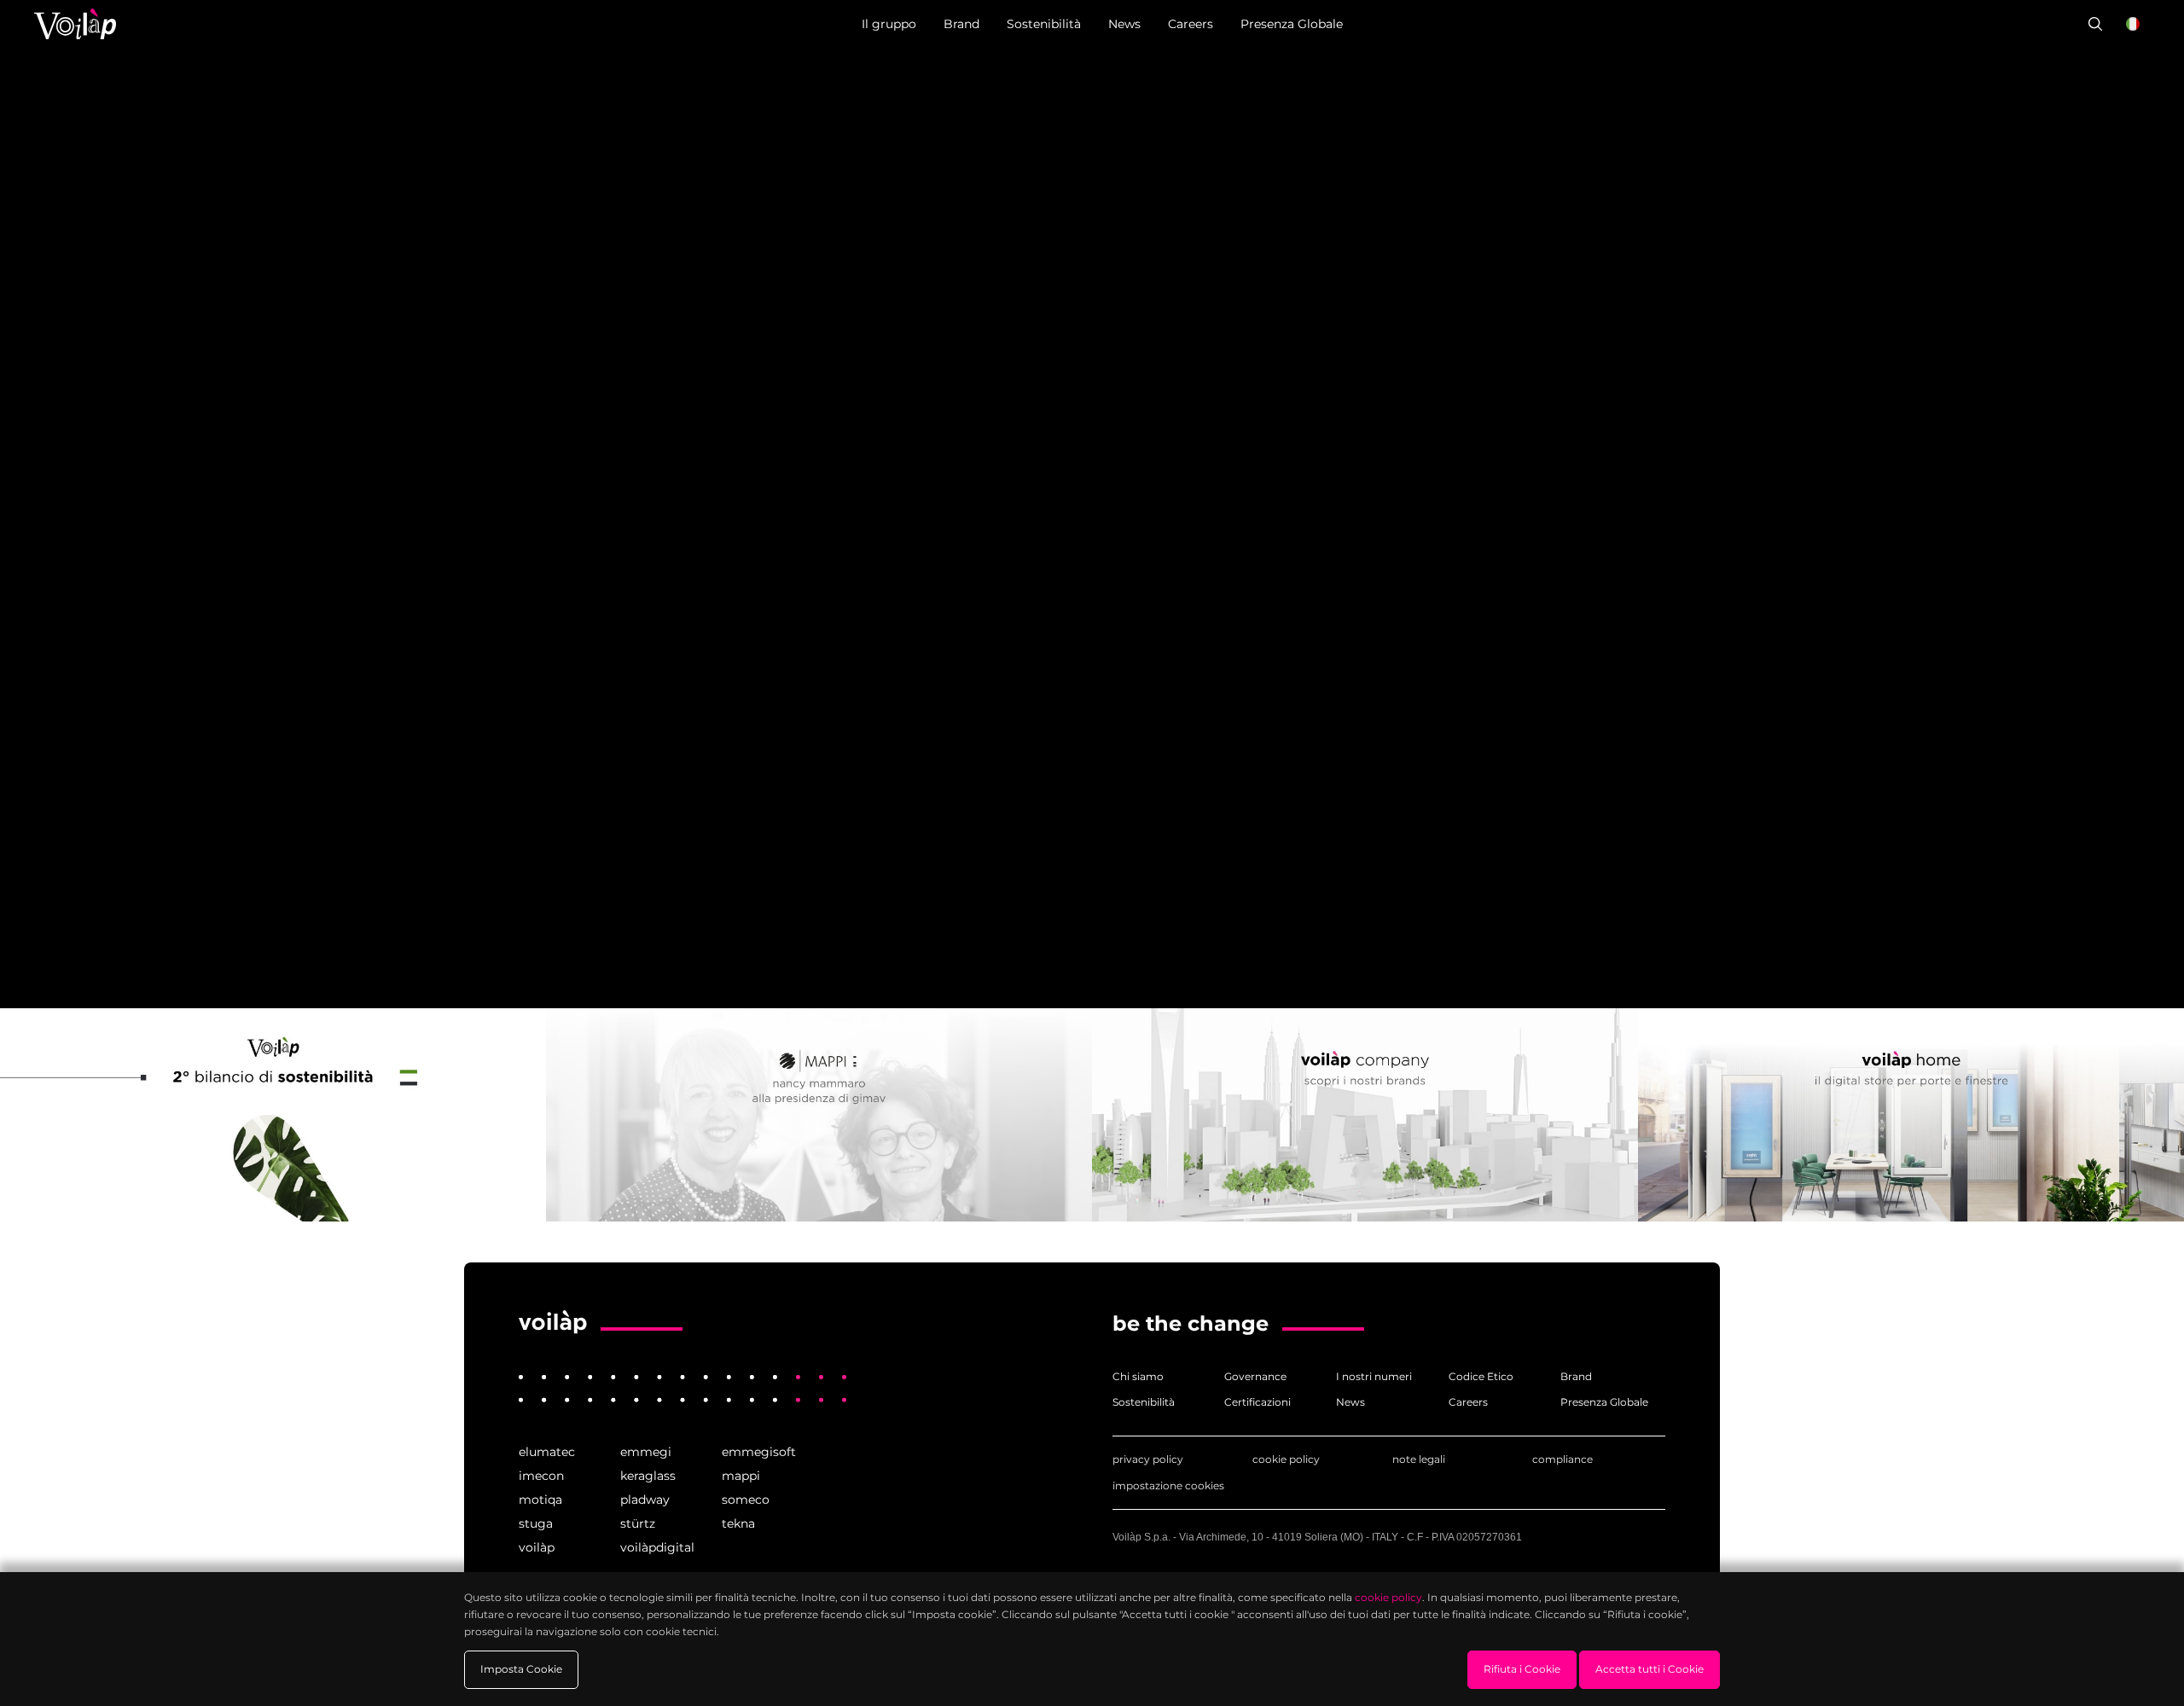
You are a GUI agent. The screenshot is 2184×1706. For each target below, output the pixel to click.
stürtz (638, 1523)
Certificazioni (1258, 1402)
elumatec (547, 1452)
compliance (1562, 1459)
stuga (536, 1523)
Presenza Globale (1604, 1402)
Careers (1468, 1402)
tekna (738, 1523)
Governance (1255, 1376)
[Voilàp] (553, 1322)
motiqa (540, 1500)
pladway (645, 1500)
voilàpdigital (657, 1547)
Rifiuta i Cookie (1522, 1669)
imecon (541, 1476)
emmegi (646, 1452)
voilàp (537, 1547)
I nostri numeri (1374, 1376)
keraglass (648, 1476)
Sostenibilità (1144, 1402)
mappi (741, 1476)
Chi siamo (1138, 1376)
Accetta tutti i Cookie (1650, 1669)
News (1350, 1402)
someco (746, 1500)
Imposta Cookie (521, 1669)
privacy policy (1148, 1459)
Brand (1576, 1376)
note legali (1419, 1459)
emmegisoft (759, 1452)
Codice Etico (1481, 1376)
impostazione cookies (1168, 1485)
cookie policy (1286, 1459)
